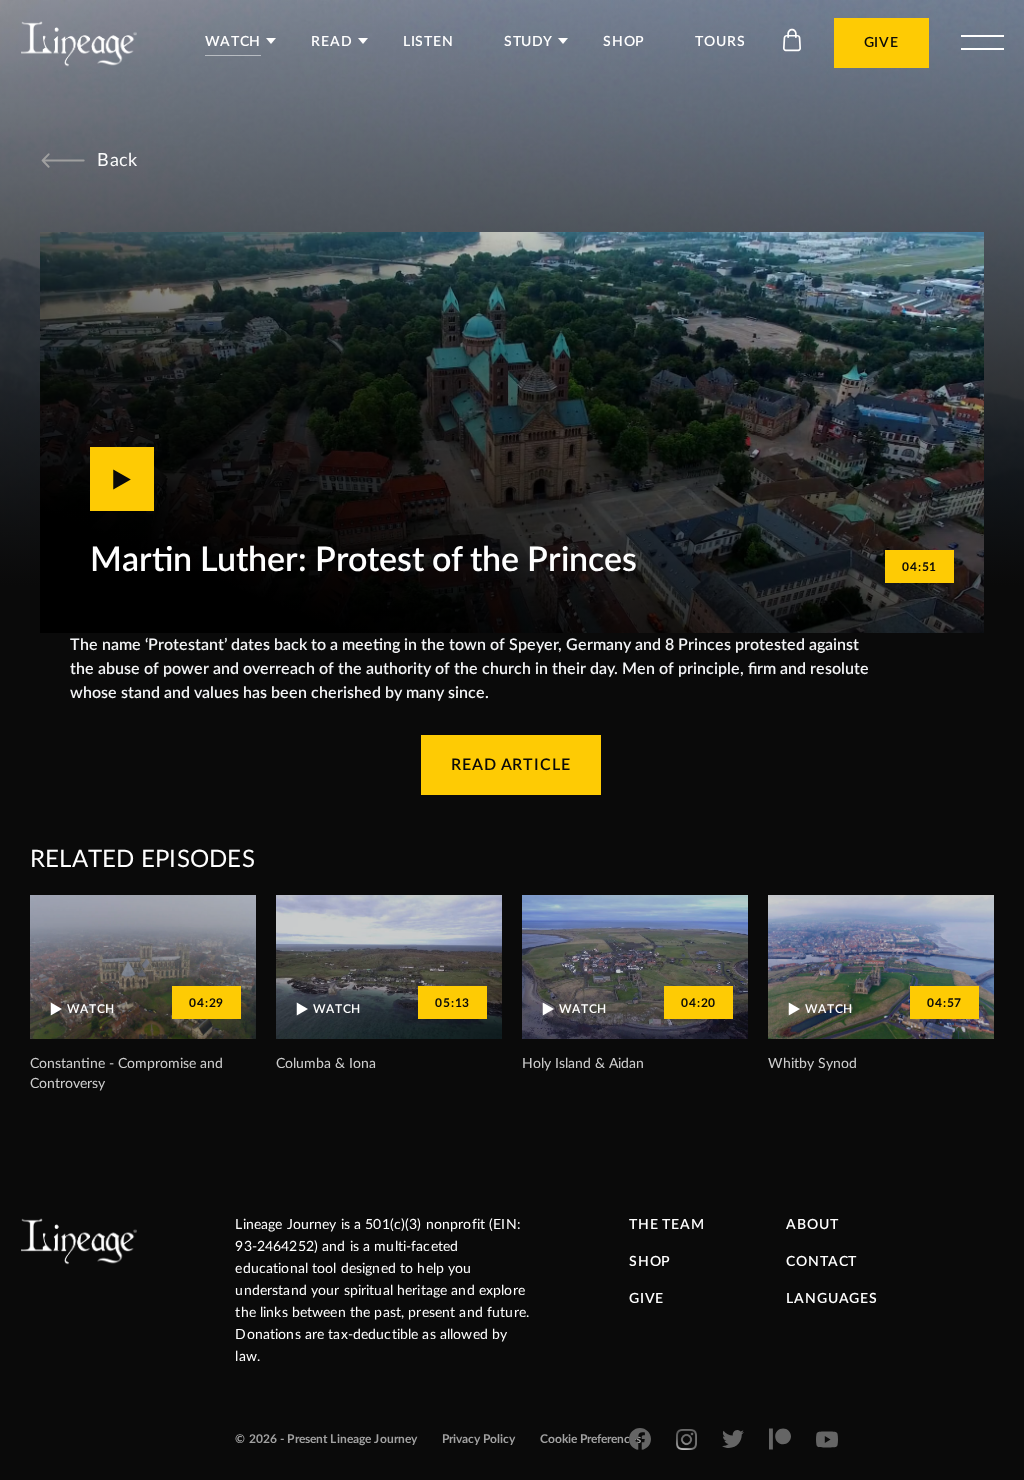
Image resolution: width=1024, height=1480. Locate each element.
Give (881, 43)
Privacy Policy (478, 1439)
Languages (832, 1299)
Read (331, 42)
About (812, 1225)
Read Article (511, 765)
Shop (624, 42)
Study (528, 42)
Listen (428, 42)
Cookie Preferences (590, 1439)
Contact (821, 1262)
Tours (720, 42)
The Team (667, 1225)
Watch (233, 42)
